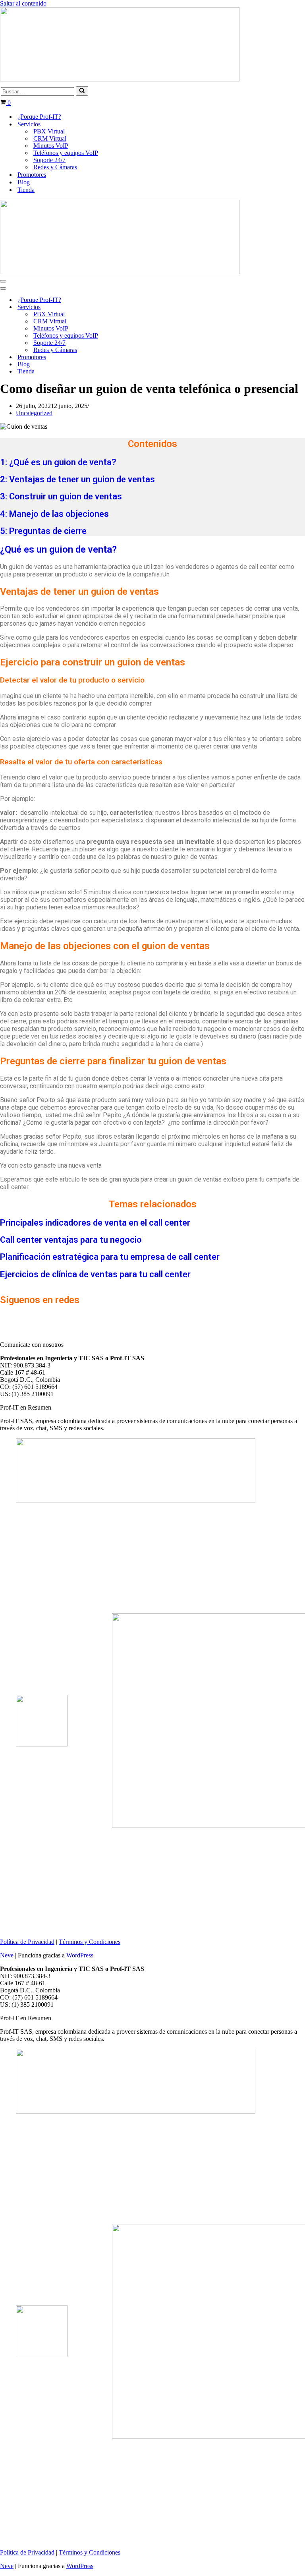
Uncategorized (34, 413)
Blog (24, 182)
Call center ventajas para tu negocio (71, 1240)
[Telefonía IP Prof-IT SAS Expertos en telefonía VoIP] (120, 79)
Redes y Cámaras (55, 167)
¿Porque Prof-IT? (39, 117)
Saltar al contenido (23, 3)
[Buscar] (82, 91)
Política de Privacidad (27, 1942)
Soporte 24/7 (49, 160)
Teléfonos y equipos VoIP (66, 153)
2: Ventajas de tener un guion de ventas (77, 479)
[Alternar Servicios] (139, 307)
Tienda (26, 190)
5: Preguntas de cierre (43, 531)
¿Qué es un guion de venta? (58, 549)
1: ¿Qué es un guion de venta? (58, 462)
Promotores (32, 175)
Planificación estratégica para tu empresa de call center (110, 1257)
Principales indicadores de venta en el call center (95, 1223)
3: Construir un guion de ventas (61, 496)
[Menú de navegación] (3, 281)
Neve (7, 1955)
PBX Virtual (49, 131)
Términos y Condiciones (90, 1942)
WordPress (80, 1955)
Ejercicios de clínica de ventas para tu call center (95, 1274)
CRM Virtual (50, 138)
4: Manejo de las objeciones (54, 514)
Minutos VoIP (51, 146)
